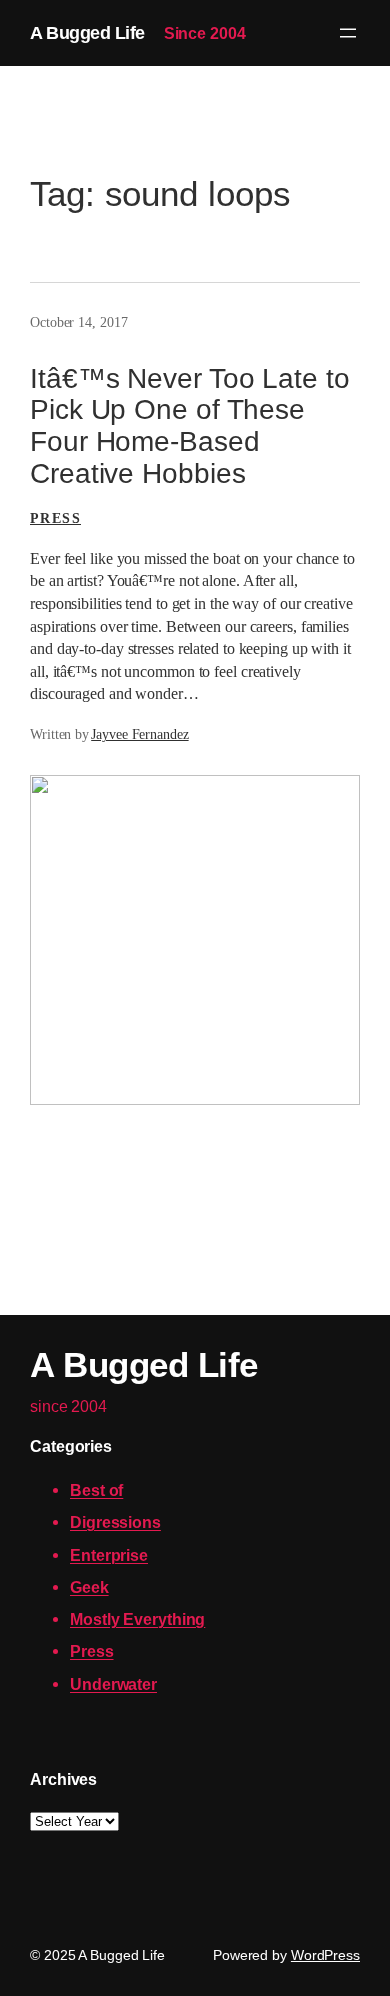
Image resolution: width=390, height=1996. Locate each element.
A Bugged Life (87, 32)
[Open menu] (348, 33)
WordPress (325, 1955)
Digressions (115, 1522)
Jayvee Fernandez (139, 734)
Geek (89, 1587)
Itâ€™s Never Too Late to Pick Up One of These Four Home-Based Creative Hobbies (190, 426)
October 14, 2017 (78, 322)
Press (55, 518)
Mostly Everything (137, 1619)
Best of (96, 1490)
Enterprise (109, 1555)
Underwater (113, 1684)
